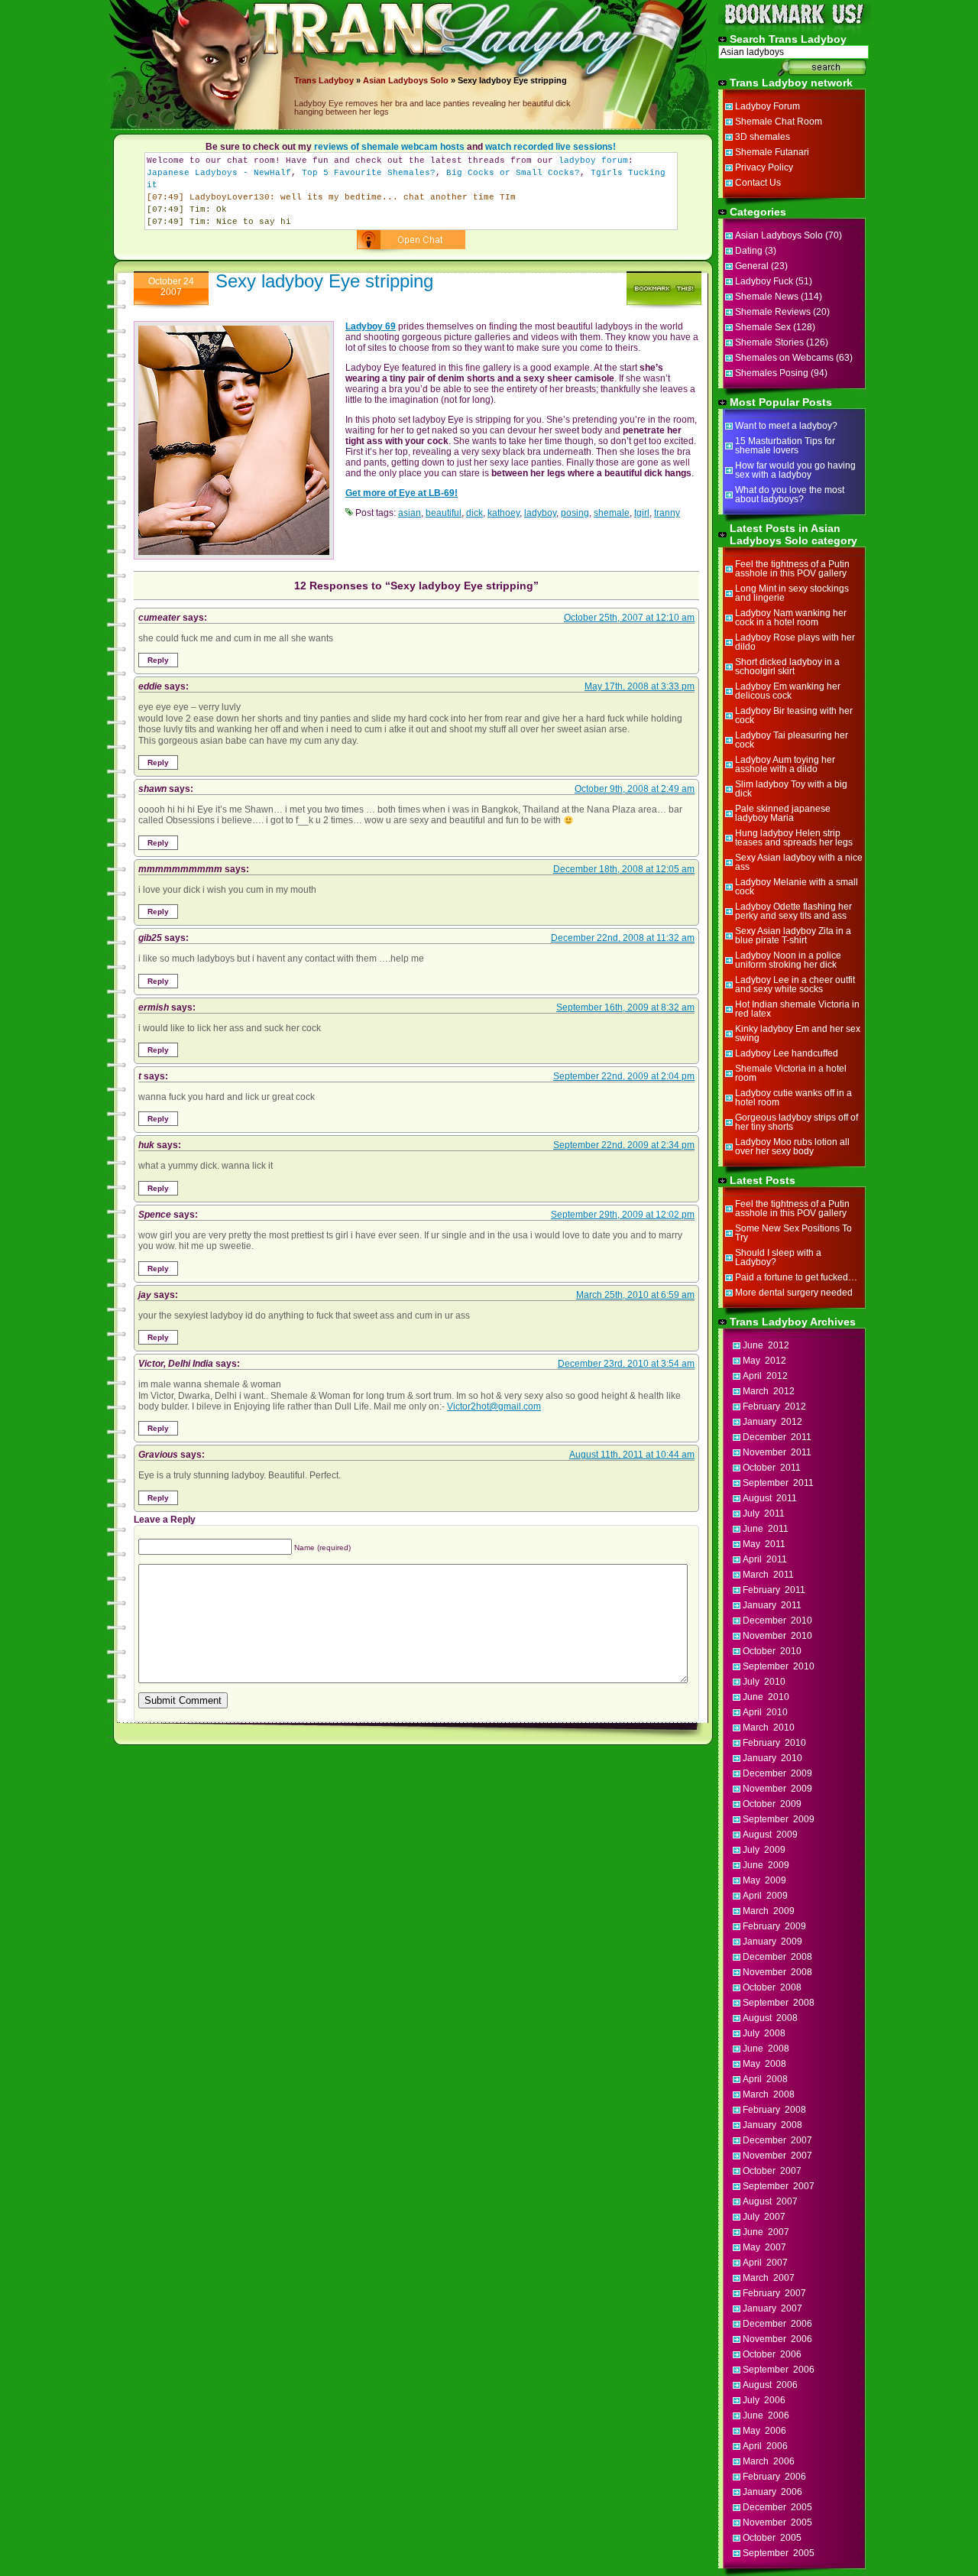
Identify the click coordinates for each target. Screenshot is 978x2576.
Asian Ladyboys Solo (406, 80)
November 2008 (777, 1972)
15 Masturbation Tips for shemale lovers (785, 446)
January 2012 (772, 1422)
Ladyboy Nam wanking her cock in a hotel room (791, 618)
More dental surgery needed (794, 1293)
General (752, 266)
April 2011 (765, 1559)
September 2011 (778, 1483)
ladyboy (540, 513)
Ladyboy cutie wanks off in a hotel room (793, 1098)
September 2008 (779, 2003)
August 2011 (770, 1498)
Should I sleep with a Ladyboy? (778, 1257)
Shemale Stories (769, 342)
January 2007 (772, 2308)
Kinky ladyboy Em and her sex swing (798, 1033)
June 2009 (766, 1865)
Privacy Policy (764, 167)
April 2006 (765, 2446)
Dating (749, 251)
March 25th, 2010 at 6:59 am (635, 1295)
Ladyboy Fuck (764, 281)
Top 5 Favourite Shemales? (369, 173)
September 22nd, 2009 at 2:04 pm (624, 1076)
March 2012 (769, 1391)
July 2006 (764, 2400)
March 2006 (769, 2461)
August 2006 (770, 2385)
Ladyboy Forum (768, 106)
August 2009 (770, 1835)
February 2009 (774, 1926)
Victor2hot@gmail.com (494, 1406)
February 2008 (774, 2110)
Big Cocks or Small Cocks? (513, 173)
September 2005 (779, 2553)
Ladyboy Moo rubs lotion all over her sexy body (792, 1147)
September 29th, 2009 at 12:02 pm (623, 1215)
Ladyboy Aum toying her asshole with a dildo (785, 764)
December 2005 (777, 2507)
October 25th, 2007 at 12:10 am (629, 618)
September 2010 (779, 1666)
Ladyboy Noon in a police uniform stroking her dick (788, 960)
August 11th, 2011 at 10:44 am (632, 1455)
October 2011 (772, 1468)
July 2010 (764, 1682)
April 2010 (765, 1712)
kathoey (504, 513)
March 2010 (769, 1728)
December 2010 (777, 1621)
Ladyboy (336, 80)
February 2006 (774, 2477)
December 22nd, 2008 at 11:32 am (623, 938)
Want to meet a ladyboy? (786, 426)
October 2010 (772, 1651)
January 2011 (772, 1605)
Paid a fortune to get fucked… (796, 1277)
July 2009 (764, 1850)
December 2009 (777, 1773)
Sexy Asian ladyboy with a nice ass (799, 862)
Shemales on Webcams (784, 358)
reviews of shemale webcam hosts (389, 147)
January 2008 (772, 2125)
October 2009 (772, 1804)
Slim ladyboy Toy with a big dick (791, 789)
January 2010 (772, 1758)
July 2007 (764, 2217)
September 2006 (779, 2370)
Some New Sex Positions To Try (793, 1233)
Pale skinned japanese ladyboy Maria (783, 813)
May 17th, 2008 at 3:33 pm (640, 686)
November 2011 (777, 1452)
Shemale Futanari (772, 152)
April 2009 (765, 1896)
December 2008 (777, 1957)
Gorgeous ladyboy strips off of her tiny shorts (797, 1122)
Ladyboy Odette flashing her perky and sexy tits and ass (793, 911)
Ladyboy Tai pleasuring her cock (792, 740)
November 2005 (777, 2522)
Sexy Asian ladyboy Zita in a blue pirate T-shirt (793, 936)
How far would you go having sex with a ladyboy (795, 470)
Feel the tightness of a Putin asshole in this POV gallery (792, 569)
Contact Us (758, 183)
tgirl (642, 513)
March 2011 (768, 1575)
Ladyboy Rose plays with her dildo (795, 642)
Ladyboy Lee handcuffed (787, 1053)
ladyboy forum (593, 161)
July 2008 (764, 2033)
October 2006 (772, 2354)
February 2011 (774, 1590)
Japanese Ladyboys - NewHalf (219, 173)
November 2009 (777, 1789)
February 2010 (774, 1743)
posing (575, 513)
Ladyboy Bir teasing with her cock (794, 715)
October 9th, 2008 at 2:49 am (635, 789)
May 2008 (764, 2064)
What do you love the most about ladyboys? (790, 495)
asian (410, 513)
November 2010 (777, 1636)
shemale (612, 513)
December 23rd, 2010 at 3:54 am (626, 1364)
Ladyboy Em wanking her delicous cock (788, 691)
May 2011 (764, 1544)
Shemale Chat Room (779, 122)
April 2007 (765, 2263)
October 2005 (772, 2538)
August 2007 (770, 2201)
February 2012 (774, 1406)
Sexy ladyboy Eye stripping (324, 281)
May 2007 (764, 2247)
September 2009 (779, 1819)
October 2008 (772, 1987)
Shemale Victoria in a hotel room (791, 1073)
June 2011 (766, 1529)
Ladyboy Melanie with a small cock (797, 887)
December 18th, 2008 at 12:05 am (624, 869)
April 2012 (765, 1376)
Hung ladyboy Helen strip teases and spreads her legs (794, 838)
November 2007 (777, 2156)
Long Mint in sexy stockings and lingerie (792, 593)
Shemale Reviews (773, 312)
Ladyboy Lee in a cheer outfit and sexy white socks (795, 985)
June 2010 (766, 1697)
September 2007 (779, 2186)
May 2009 (764, 1880)
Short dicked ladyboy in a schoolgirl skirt (787, 667)
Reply (158, 660)
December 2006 (777, 2324)
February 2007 (774, 2293)
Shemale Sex (763, 327)
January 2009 (772, 1942)
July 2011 (764, 1513)
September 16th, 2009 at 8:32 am (625, 1007)
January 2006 (772, 2492)
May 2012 (764, 1361)
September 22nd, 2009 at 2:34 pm (624, 1145)
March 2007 (769, 2278)
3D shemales (763, 137)
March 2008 (769, 2094)
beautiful (444, 513)
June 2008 (766, 2049)
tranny (667, 513)
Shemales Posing (772, 373)
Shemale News (767, 297)
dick (474, 513)
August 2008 (770, 2018)
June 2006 (766, 2415)
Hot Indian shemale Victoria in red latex (797, 1009)
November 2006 (777, 2339)
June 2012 (766, 1345)
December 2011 (777, 1437)
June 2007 (766, 2232)
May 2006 (764, 2431)
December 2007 (777, 2140)
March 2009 (769, 1911)
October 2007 (772, 2171)
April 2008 (765, 2079)
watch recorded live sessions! (551, 147)
